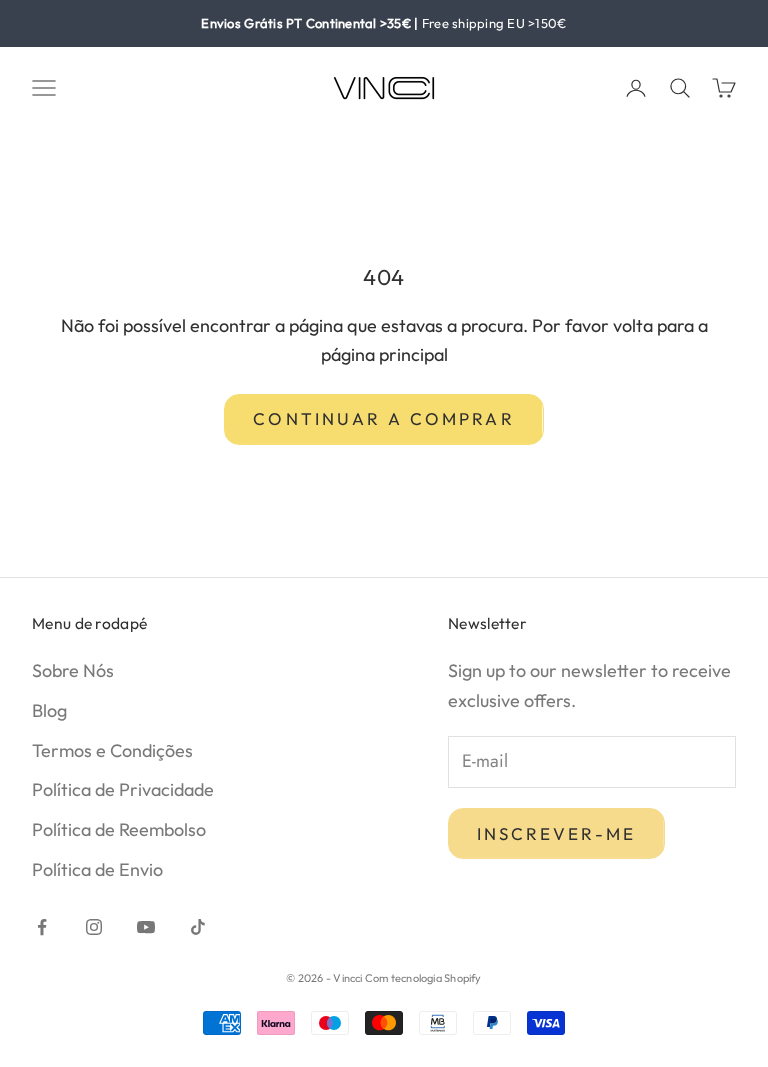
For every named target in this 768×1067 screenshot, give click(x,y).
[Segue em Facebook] (42, 927)
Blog (49, 710)
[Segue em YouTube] (146, 927)
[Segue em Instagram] (94, 927)
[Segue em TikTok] (198, 927)
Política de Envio (97, 869)
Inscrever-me (556, 833)
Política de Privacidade (123, 789)
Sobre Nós (73, 670)
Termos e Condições (112, 750)
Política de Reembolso (119, 829)
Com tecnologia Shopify (423, 978)
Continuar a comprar (383, 418)
